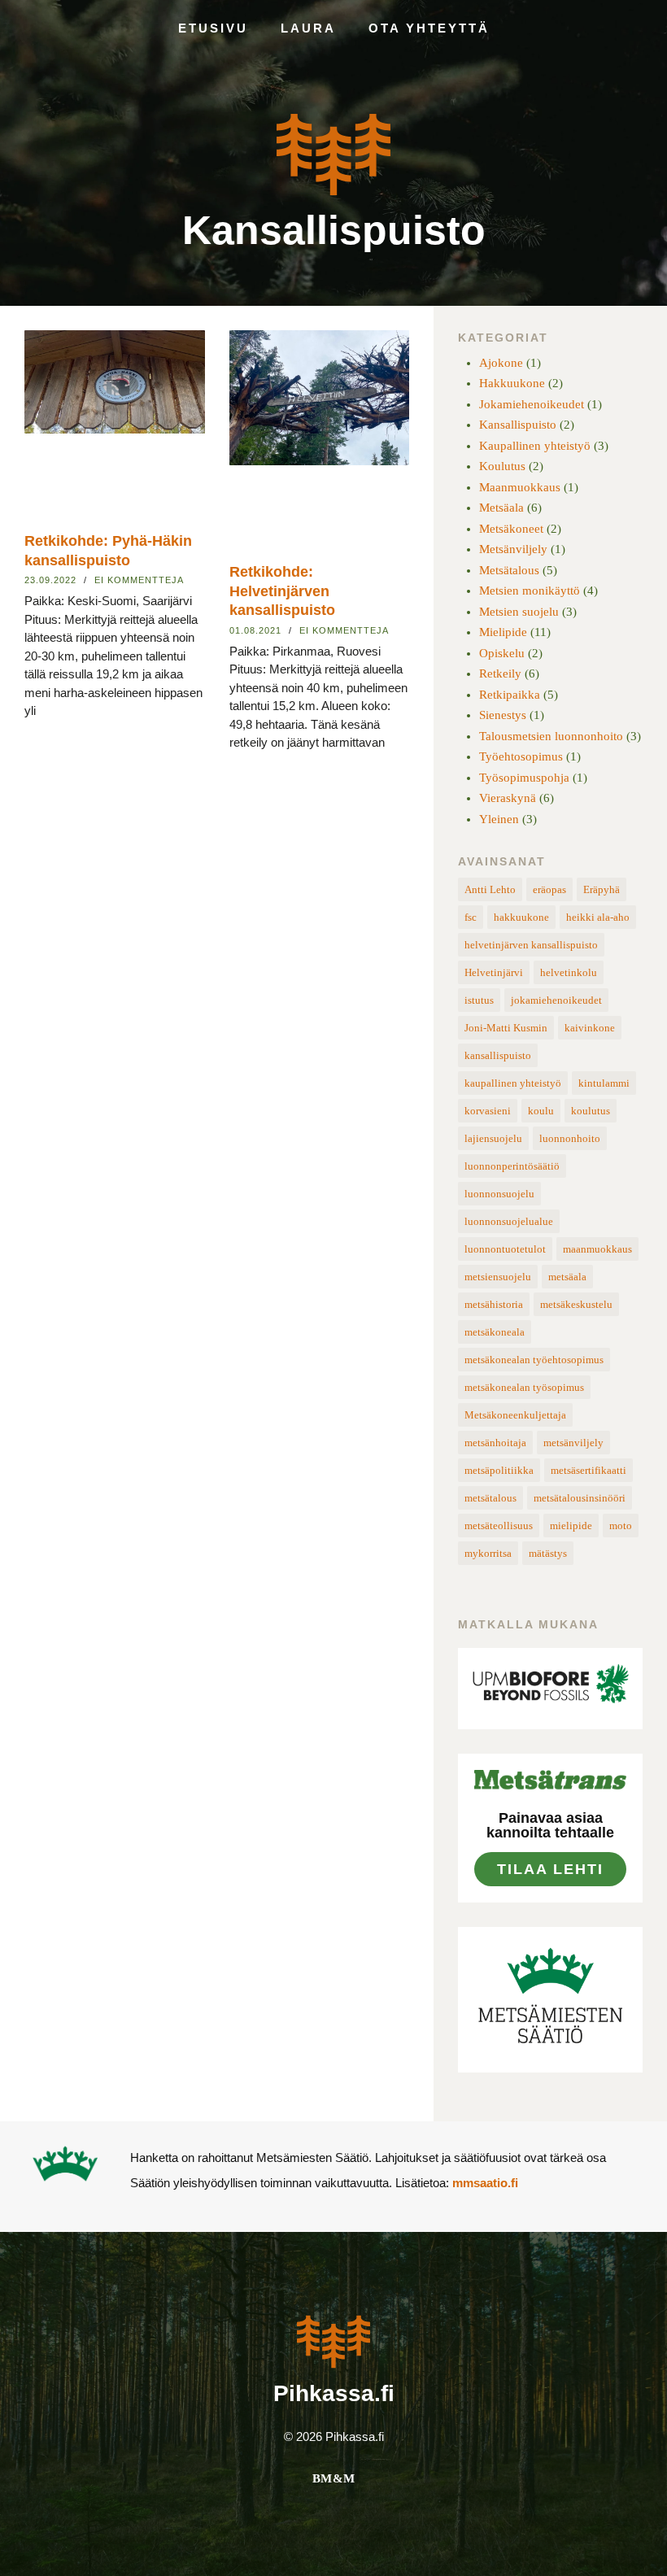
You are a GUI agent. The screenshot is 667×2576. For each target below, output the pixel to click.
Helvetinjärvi (494, 972)
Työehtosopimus (521, 756)
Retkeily (500, 673)
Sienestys (503, 715)
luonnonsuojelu (499, 1194)
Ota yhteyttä (429, 28)
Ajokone (501, 363)
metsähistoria (494, 1304)
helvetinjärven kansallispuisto (531, 945)
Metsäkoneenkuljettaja (515, 1415)
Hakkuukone (512, 383)
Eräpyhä (602, 889)
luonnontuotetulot (505, 1249)
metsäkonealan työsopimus (524, 1387)
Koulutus (502, 466)
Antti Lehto (490, 889)
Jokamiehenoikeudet (532, 404)
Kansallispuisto (334, 230)
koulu (541, 1111)
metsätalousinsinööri (580, 1498)
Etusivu (213, 28)
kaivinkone (590, 1028)
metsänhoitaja (495, 1443)
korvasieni (488, 1111)
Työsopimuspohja (524, 778)
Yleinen (499, 819)
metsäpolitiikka (499, 1470)
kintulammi (604, 1083)
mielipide (571, 1526)
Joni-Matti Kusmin (506, 1028)
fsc (471, 917)
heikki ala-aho (598, 917)
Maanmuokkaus (520, 487)
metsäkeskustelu (576, 1304)
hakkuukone (521, 917)
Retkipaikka (510, 695)
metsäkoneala (495, 1332)
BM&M (334, 2478)
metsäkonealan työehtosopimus (534, 1360)
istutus (479, 1000)
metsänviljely (573, 1443)
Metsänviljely (513, 549)
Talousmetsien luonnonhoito (551, 736)
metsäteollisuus (499, 1526)
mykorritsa (488, 1553)
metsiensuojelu (498, 1277)
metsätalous (490, 1498)
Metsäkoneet (511, 529)
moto (621, 1526)
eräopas (549, 889)
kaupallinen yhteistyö (513, 1083)
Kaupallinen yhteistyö (535, 446)
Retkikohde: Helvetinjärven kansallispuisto (282, 591)
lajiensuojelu (493, 1138)
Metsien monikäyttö (530, 591)
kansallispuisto (498, 1055)
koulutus (591, 1111)
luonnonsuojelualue (509, 1221)
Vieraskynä (508, 798)
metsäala (567, 1277)
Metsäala (501, 508)
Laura (308, 28)
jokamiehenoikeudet (556, 1000)
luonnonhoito (570, 1138)
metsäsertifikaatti (589, 1470)
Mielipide (503, 632)
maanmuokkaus (597, 1249)
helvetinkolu (569, 972)
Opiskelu (502, 653)
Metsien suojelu (519, 612)
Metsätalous (509, 570)
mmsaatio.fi (485, 2183)
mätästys (548, 1553)
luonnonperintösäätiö (512, 1166)
